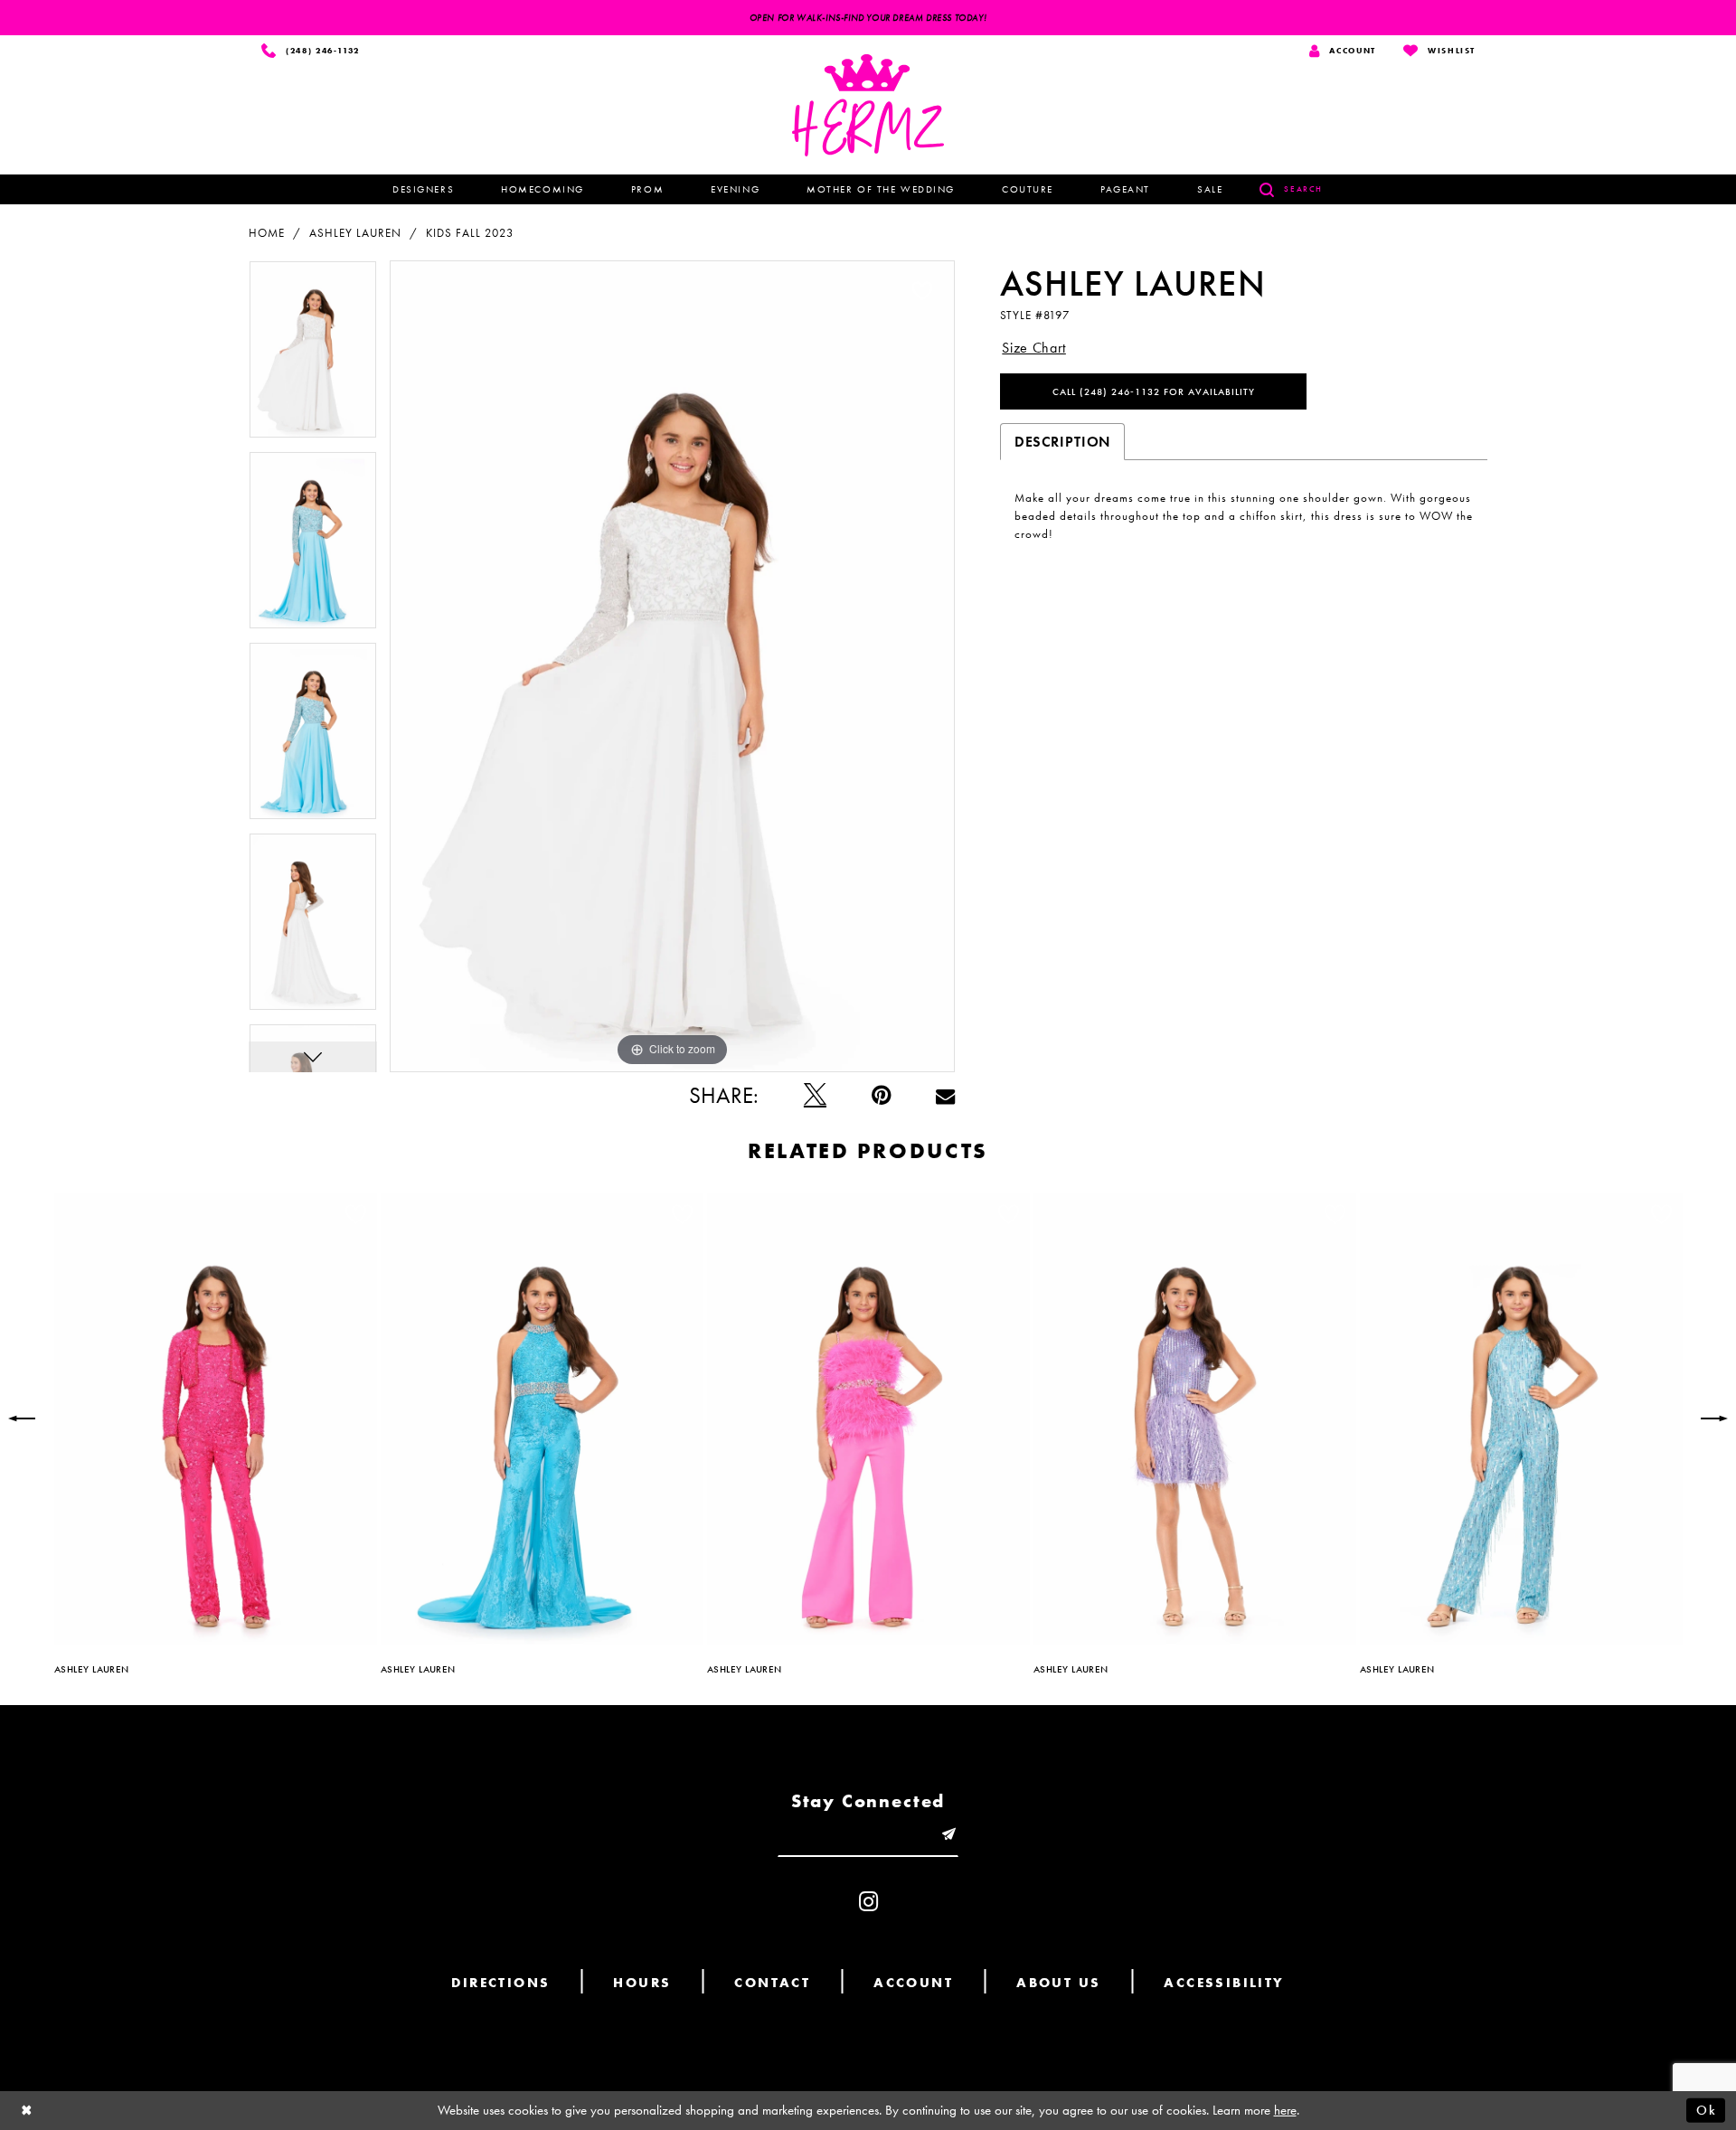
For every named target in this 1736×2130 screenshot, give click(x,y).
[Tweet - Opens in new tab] (815, 1095)
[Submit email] (948, 1835)
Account (913, 1983)
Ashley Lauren (355, 233)
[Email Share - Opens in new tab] (945, 1095)
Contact (772, 1983)
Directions (500, 1983)
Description (1062, 442)
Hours (642, 1983)
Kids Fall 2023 (470, 233)
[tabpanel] (313, 356)
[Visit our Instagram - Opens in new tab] (868, 1902)
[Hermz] (868, 105)
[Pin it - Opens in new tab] (881, 1095)
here (1285, 2110)
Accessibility (1224, 1983)
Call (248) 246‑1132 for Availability (1154, 391)
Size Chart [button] (1034, 348)
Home (267, 233)
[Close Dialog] (27, 2111)
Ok (1706, 2110)
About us (1058, 1983)
